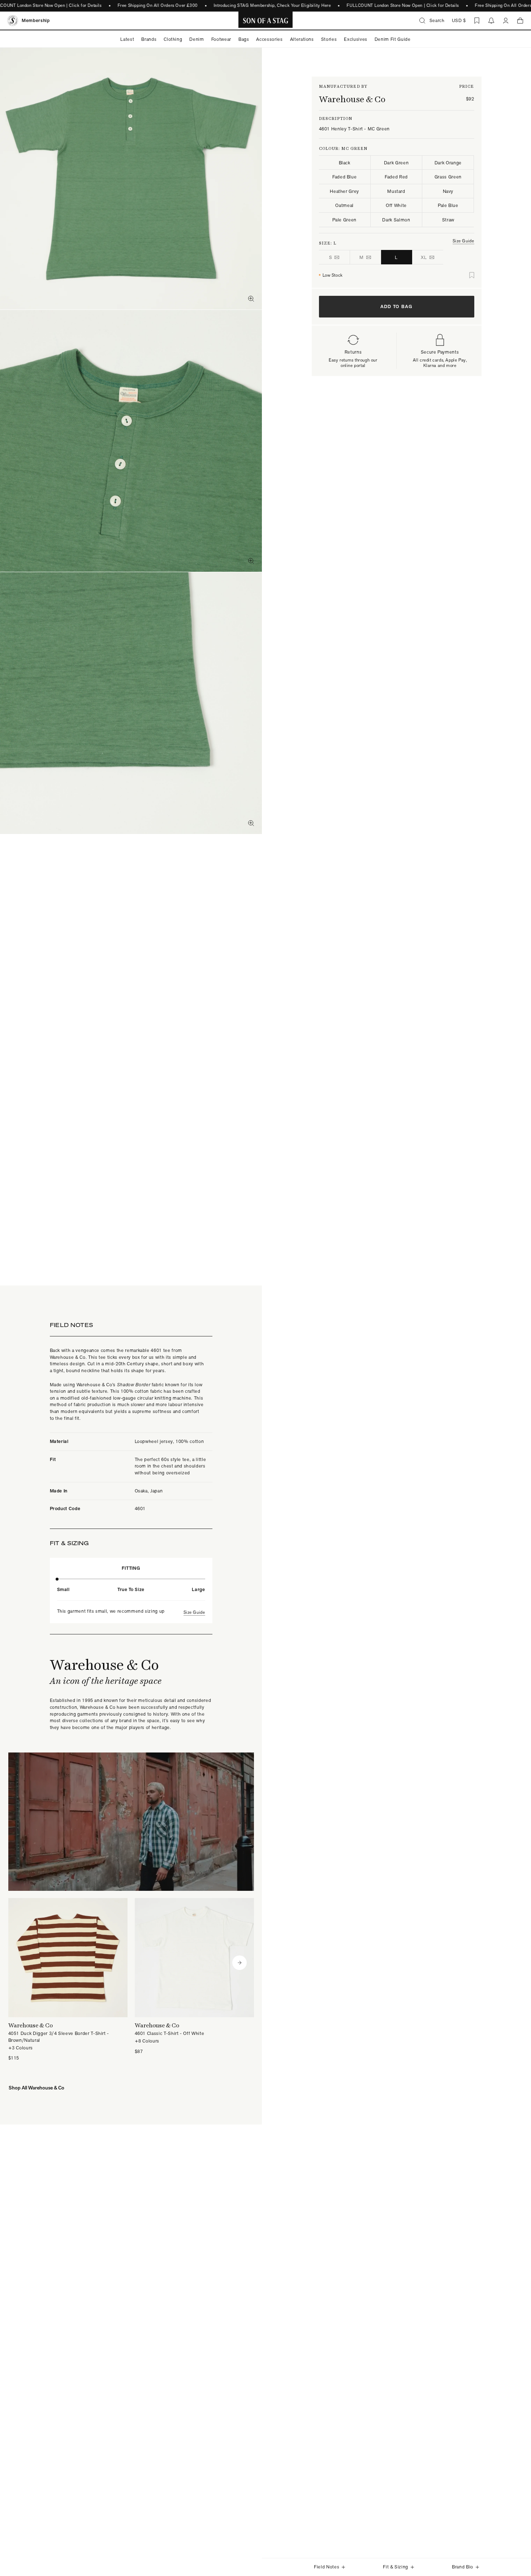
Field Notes (327, 2567)
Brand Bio (463, 2567)
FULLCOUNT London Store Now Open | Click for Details (403, 5)
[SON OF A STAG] (266, 21)
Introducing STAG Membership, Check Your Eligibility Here (272, 5)
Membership (36, 20)
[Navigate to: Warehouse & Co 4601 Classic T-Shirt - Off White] (194, 1976)
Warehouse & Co (352, 99)
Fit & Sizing (396, 2567)
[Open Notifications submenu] (491, 21)
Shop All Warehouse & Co (36, 2087)
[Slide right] (239, 1963)
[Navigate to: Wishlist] (477, 21)
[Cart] (520, 21)
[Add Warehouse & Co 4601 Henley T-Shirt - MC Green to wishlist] (472, 275)
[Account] (506, 21)
